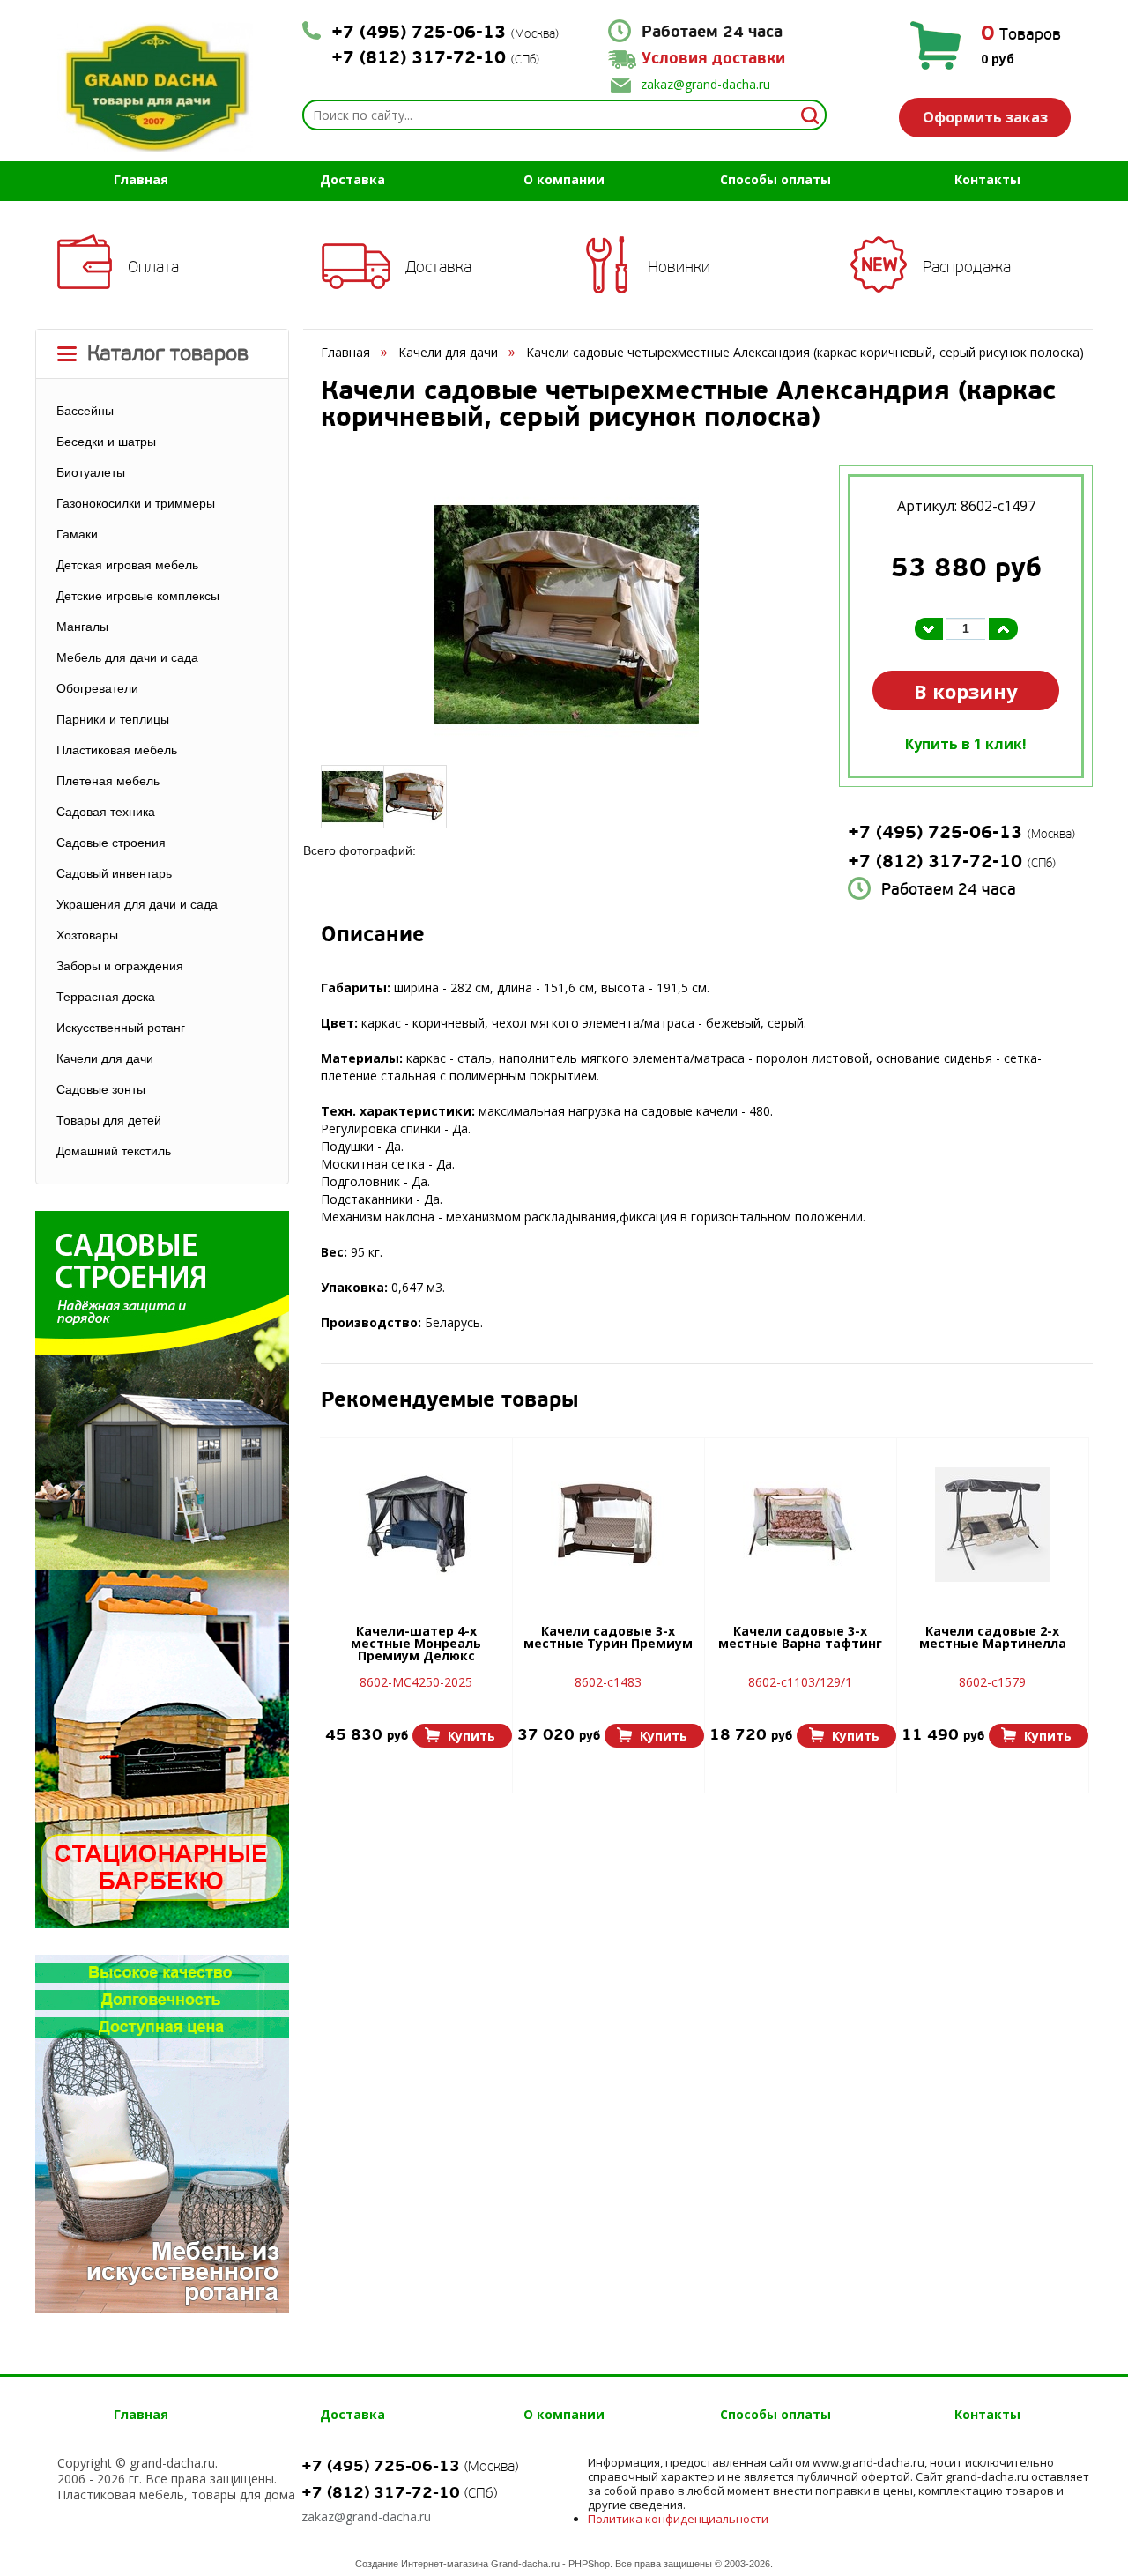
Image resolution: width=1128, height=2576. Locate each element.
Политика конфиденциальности (678, 2519)
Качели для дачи (448, 352)
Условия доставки (713, 59)
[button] (462, 1736)
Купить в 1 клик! (966, 744)
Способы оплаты (775, 179)
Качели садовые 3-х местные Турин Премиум (608, 1638)
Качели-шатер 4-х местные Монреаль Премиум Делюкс (416, 1644)
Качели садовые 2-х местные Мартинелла (993, 1638)
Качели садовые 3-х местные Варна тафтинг (800, 1638)
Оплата (153, 267)
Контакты (987, 179)
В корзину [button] (966, 691)
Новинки (679, 267)
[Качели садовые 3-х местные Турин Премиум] (608, 1525)
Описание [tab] (373, 936)
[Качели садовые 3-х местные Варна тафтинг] (800, 1525)
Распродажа (967, 267)
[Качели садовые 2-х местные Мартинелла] (992, 1525)
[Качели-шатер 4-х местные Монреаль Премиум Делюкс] (416, 1525)
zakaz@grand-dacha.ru (705, 84)
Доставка (352, 179)
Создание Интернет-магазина (422, 2564)
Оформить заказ (985, 117)
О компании (564, 179)
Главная (141, 179)
